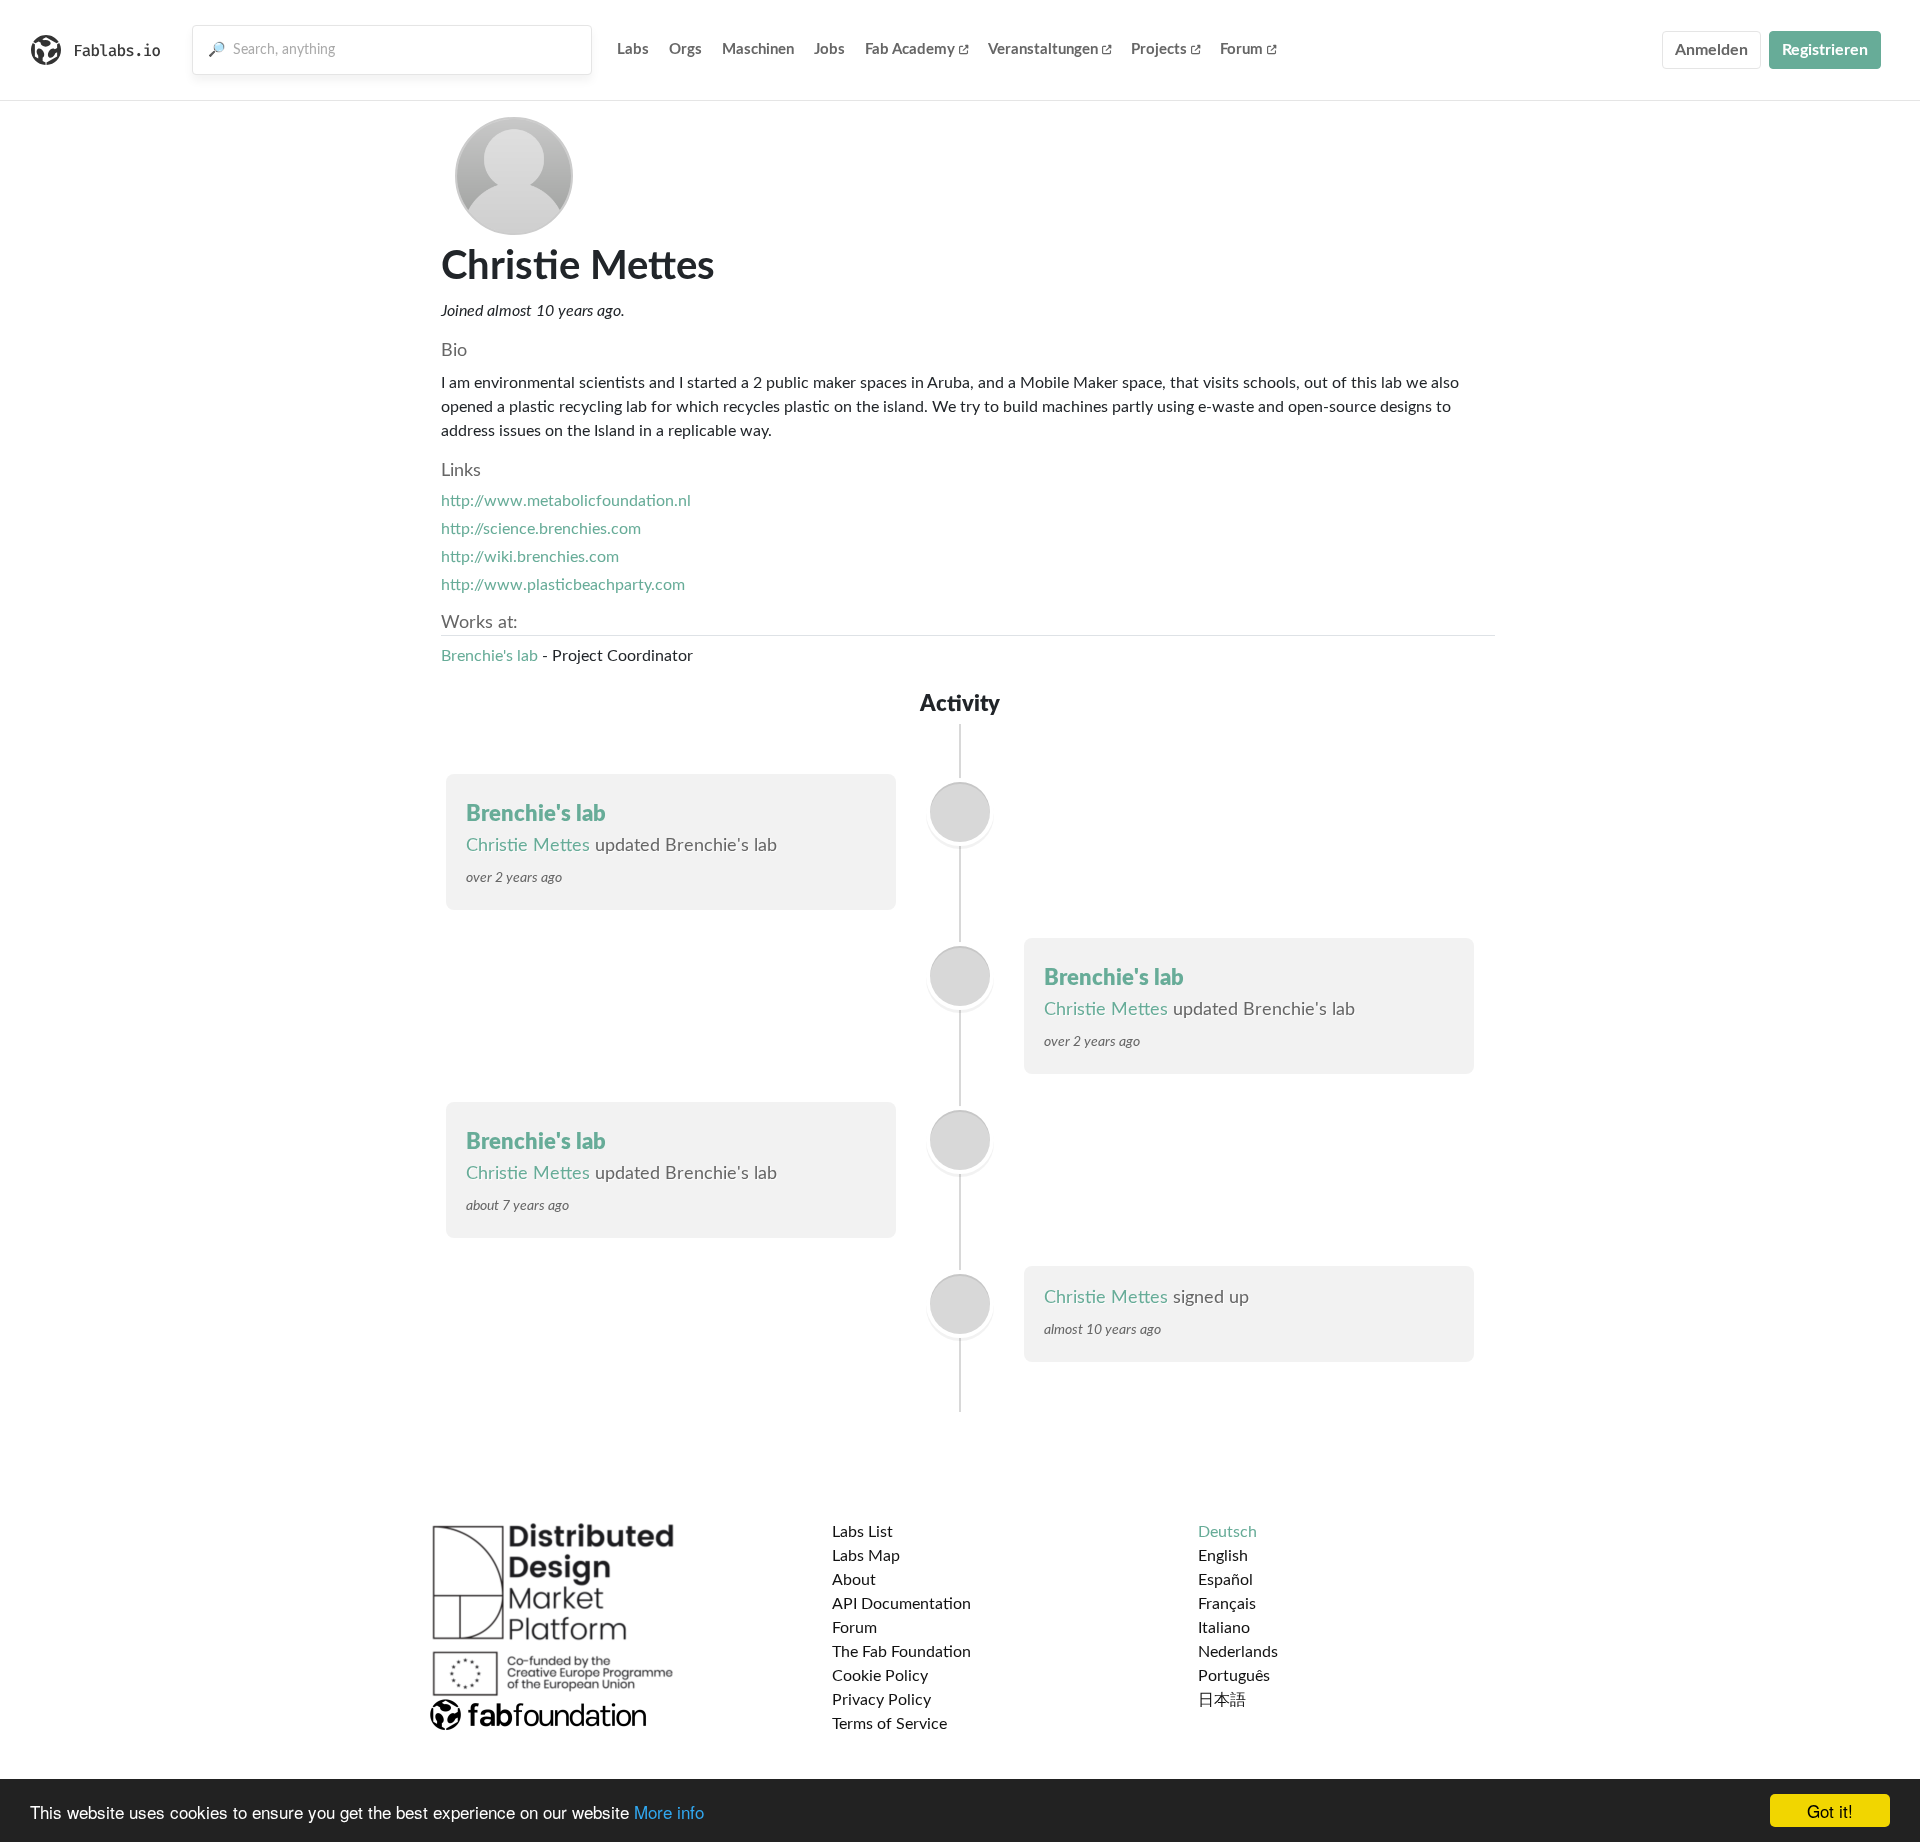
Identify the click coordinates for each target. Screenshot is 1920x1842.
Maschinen (758, 49)
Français (1227, 1604)
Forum (1241, 49)
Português (1234, 1676)
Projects (1159, 49)
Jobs (829, 49)
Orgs (685, 49)
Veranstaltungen (1043, 49)
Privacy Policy (881, 1700)
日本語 (1222, 1700)
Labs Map (866, 1556)
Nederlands (1238, 1652)
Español (1225, 1580)
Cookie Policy (880, 1676)
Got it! (1830, 1810)
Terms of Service (889, 1724)
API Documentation (901, 1604)
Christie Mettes (528, 846)
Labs (633, 49)
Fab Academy (910, 49)
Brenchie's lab (489, 656)
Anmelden (1711, 50)
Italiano (1224, 1628)
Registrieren (1825, 50)
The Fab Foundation (901, 1652)
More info (669, 1811)
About (854, 1580)
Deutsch (1227, 1532)
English (1223, 1556)
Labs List (862, 1532)
